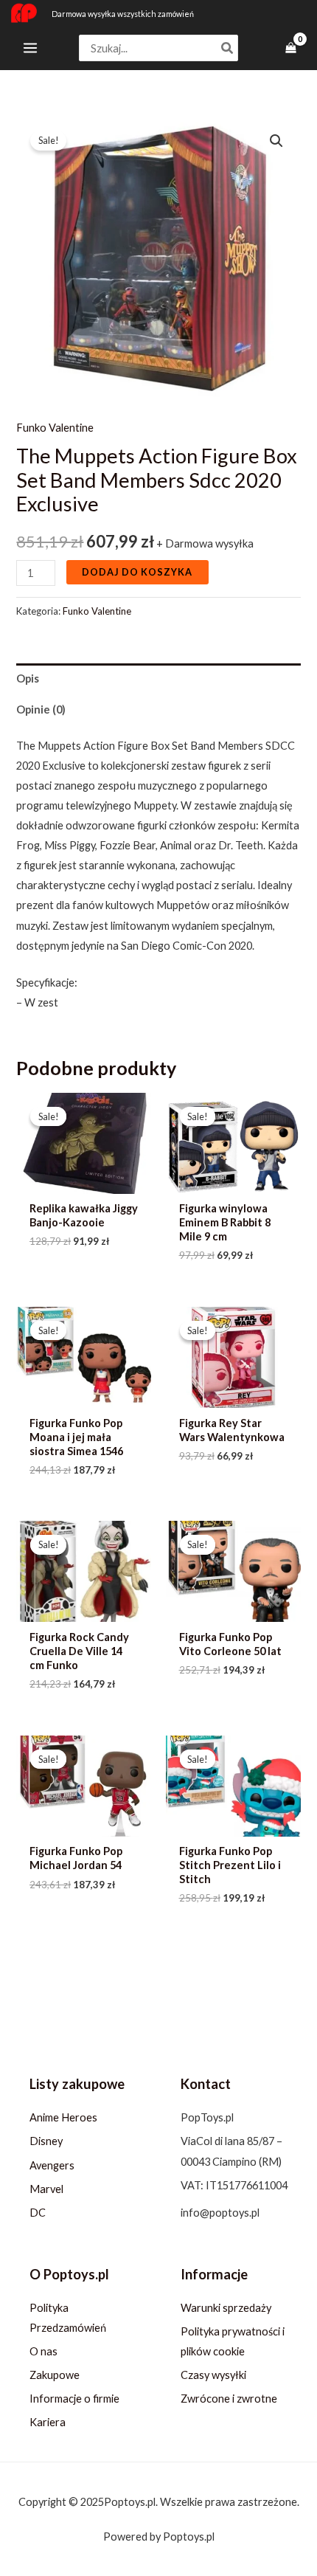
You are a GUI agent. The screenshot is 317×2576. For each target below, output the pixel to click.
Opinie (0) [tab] (41, 709)
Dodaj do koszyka (137, 572)
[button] (276, 141)
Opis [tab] (28, 678)
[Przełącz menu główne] (30, 48)
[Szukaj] (228, 48)
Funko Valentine (55, 428)
